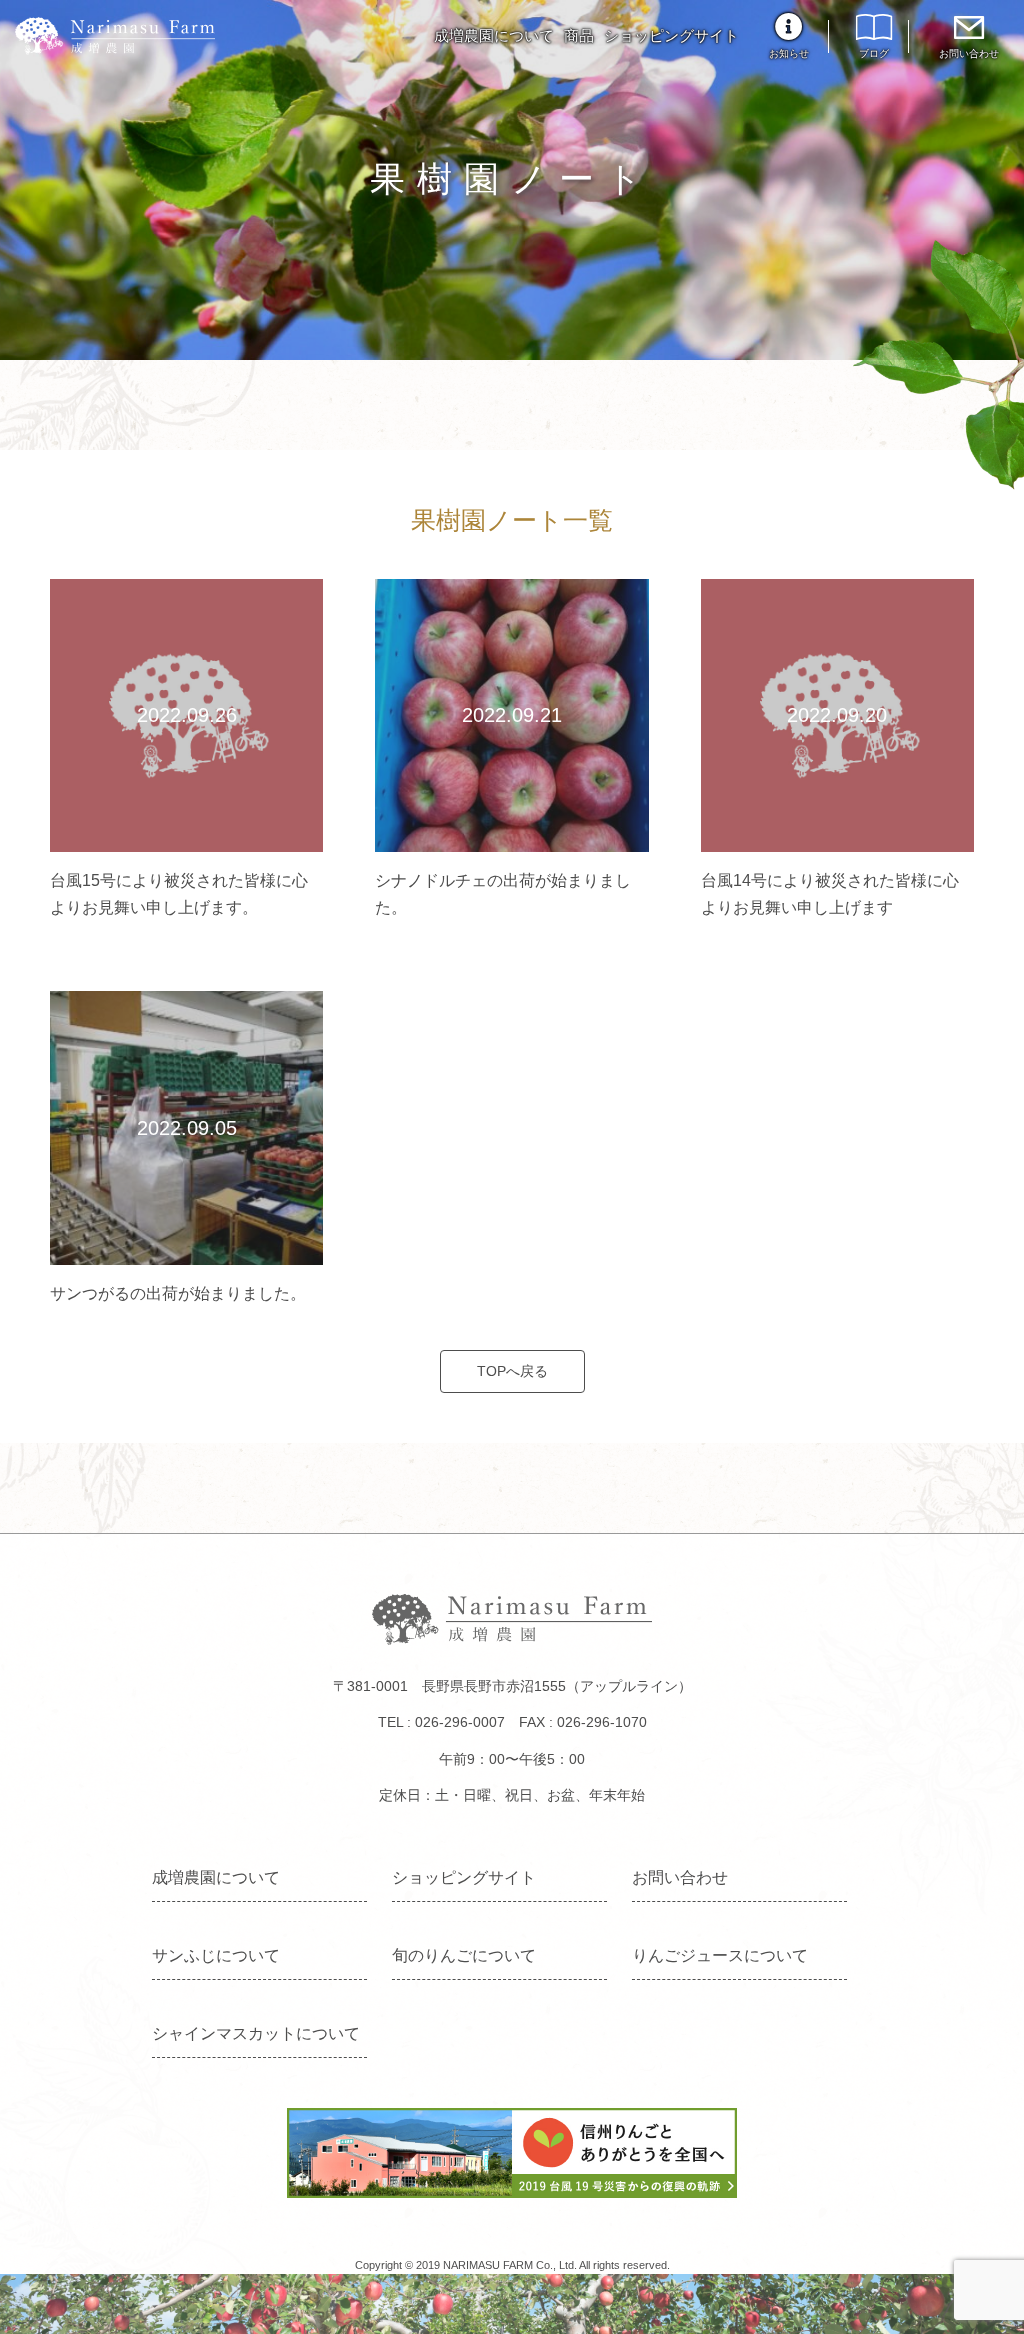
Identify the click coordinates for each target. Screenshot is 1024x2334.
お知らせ (789, 53)
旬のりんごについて (464, 1955)
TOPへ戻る (512, 1371)
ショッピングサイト (671, 35)
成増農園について (494, 35)
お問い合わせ (969, 53)
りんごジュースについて (720, 1955)
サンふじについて (216, 1955)
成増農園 (115, 36)
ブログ (874, 53)
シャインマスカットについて (256, 2033)
